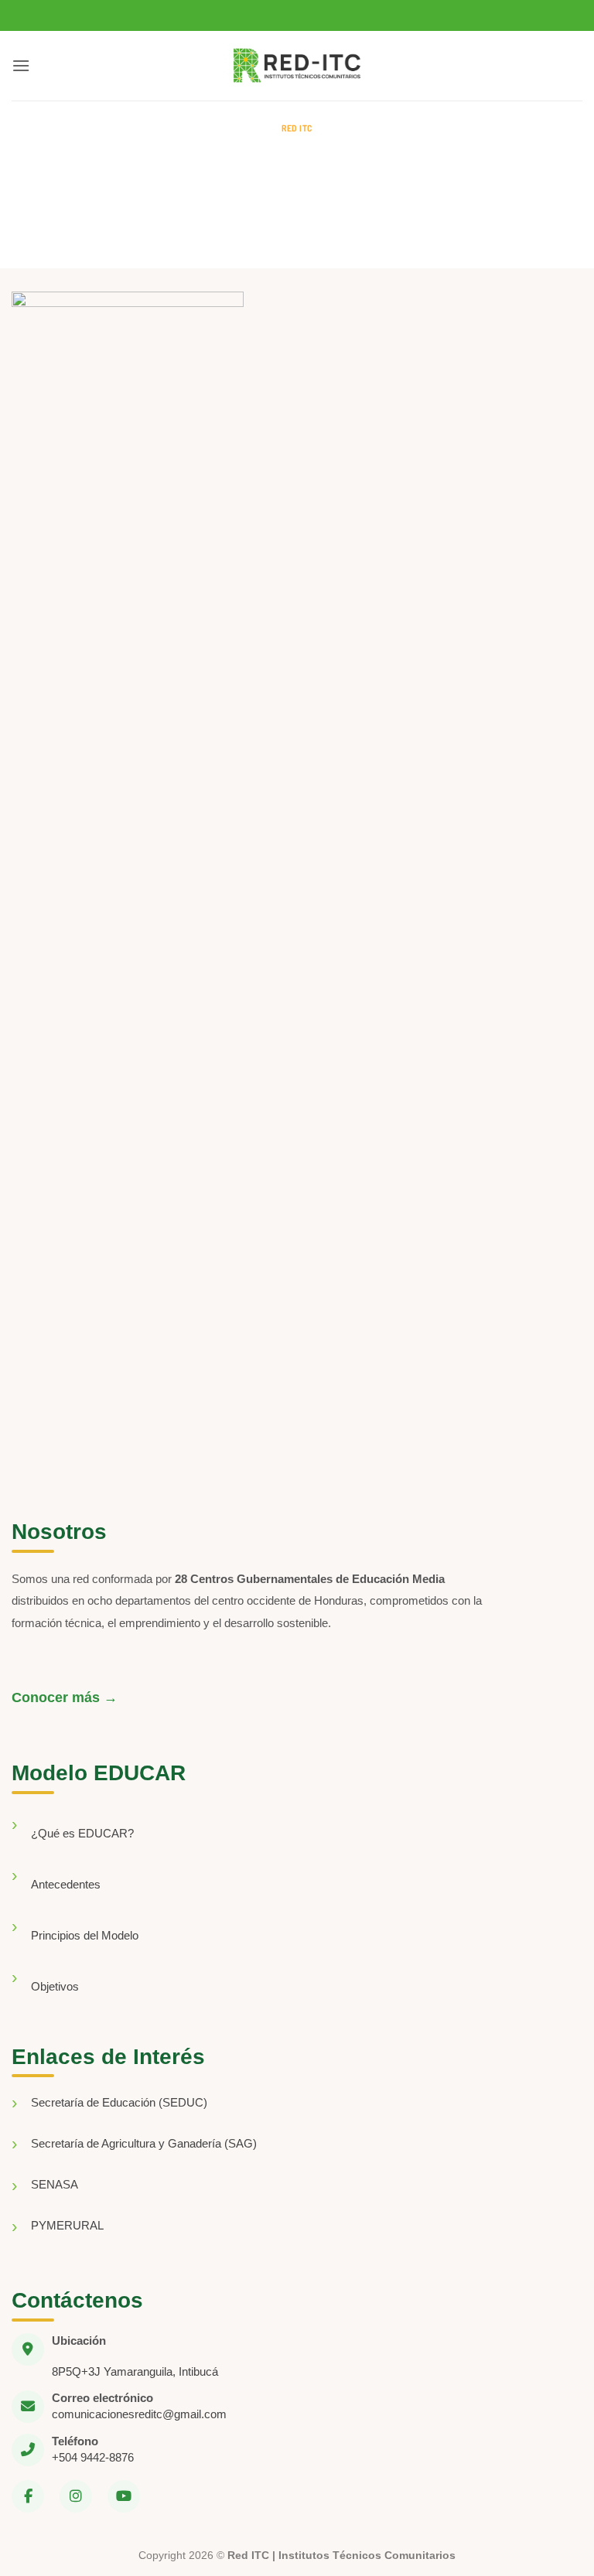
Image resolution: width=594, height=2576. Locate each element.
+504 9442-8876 (93, 2457)
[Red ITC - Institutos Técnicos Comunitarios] (297, 66)
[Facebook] (28, 2496)
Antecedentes (66, 1884)
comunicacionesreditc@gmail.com (139, 2414)
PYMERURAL (67, 2225)
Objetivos (55, 1986)
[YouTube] (124, 2496)
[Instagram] (76, 2496)
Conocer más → (65, 1697)
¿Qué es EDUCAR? (82, 1833)
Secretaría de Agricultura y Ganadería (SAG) (144, 2143)
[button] (21, 65)
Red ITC (297, 128)
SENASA (55, 2184)
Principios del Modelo (85, 1935)
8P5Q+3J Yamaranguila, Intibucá (135, 2371)
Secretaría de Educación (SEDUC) (119, 2102)
